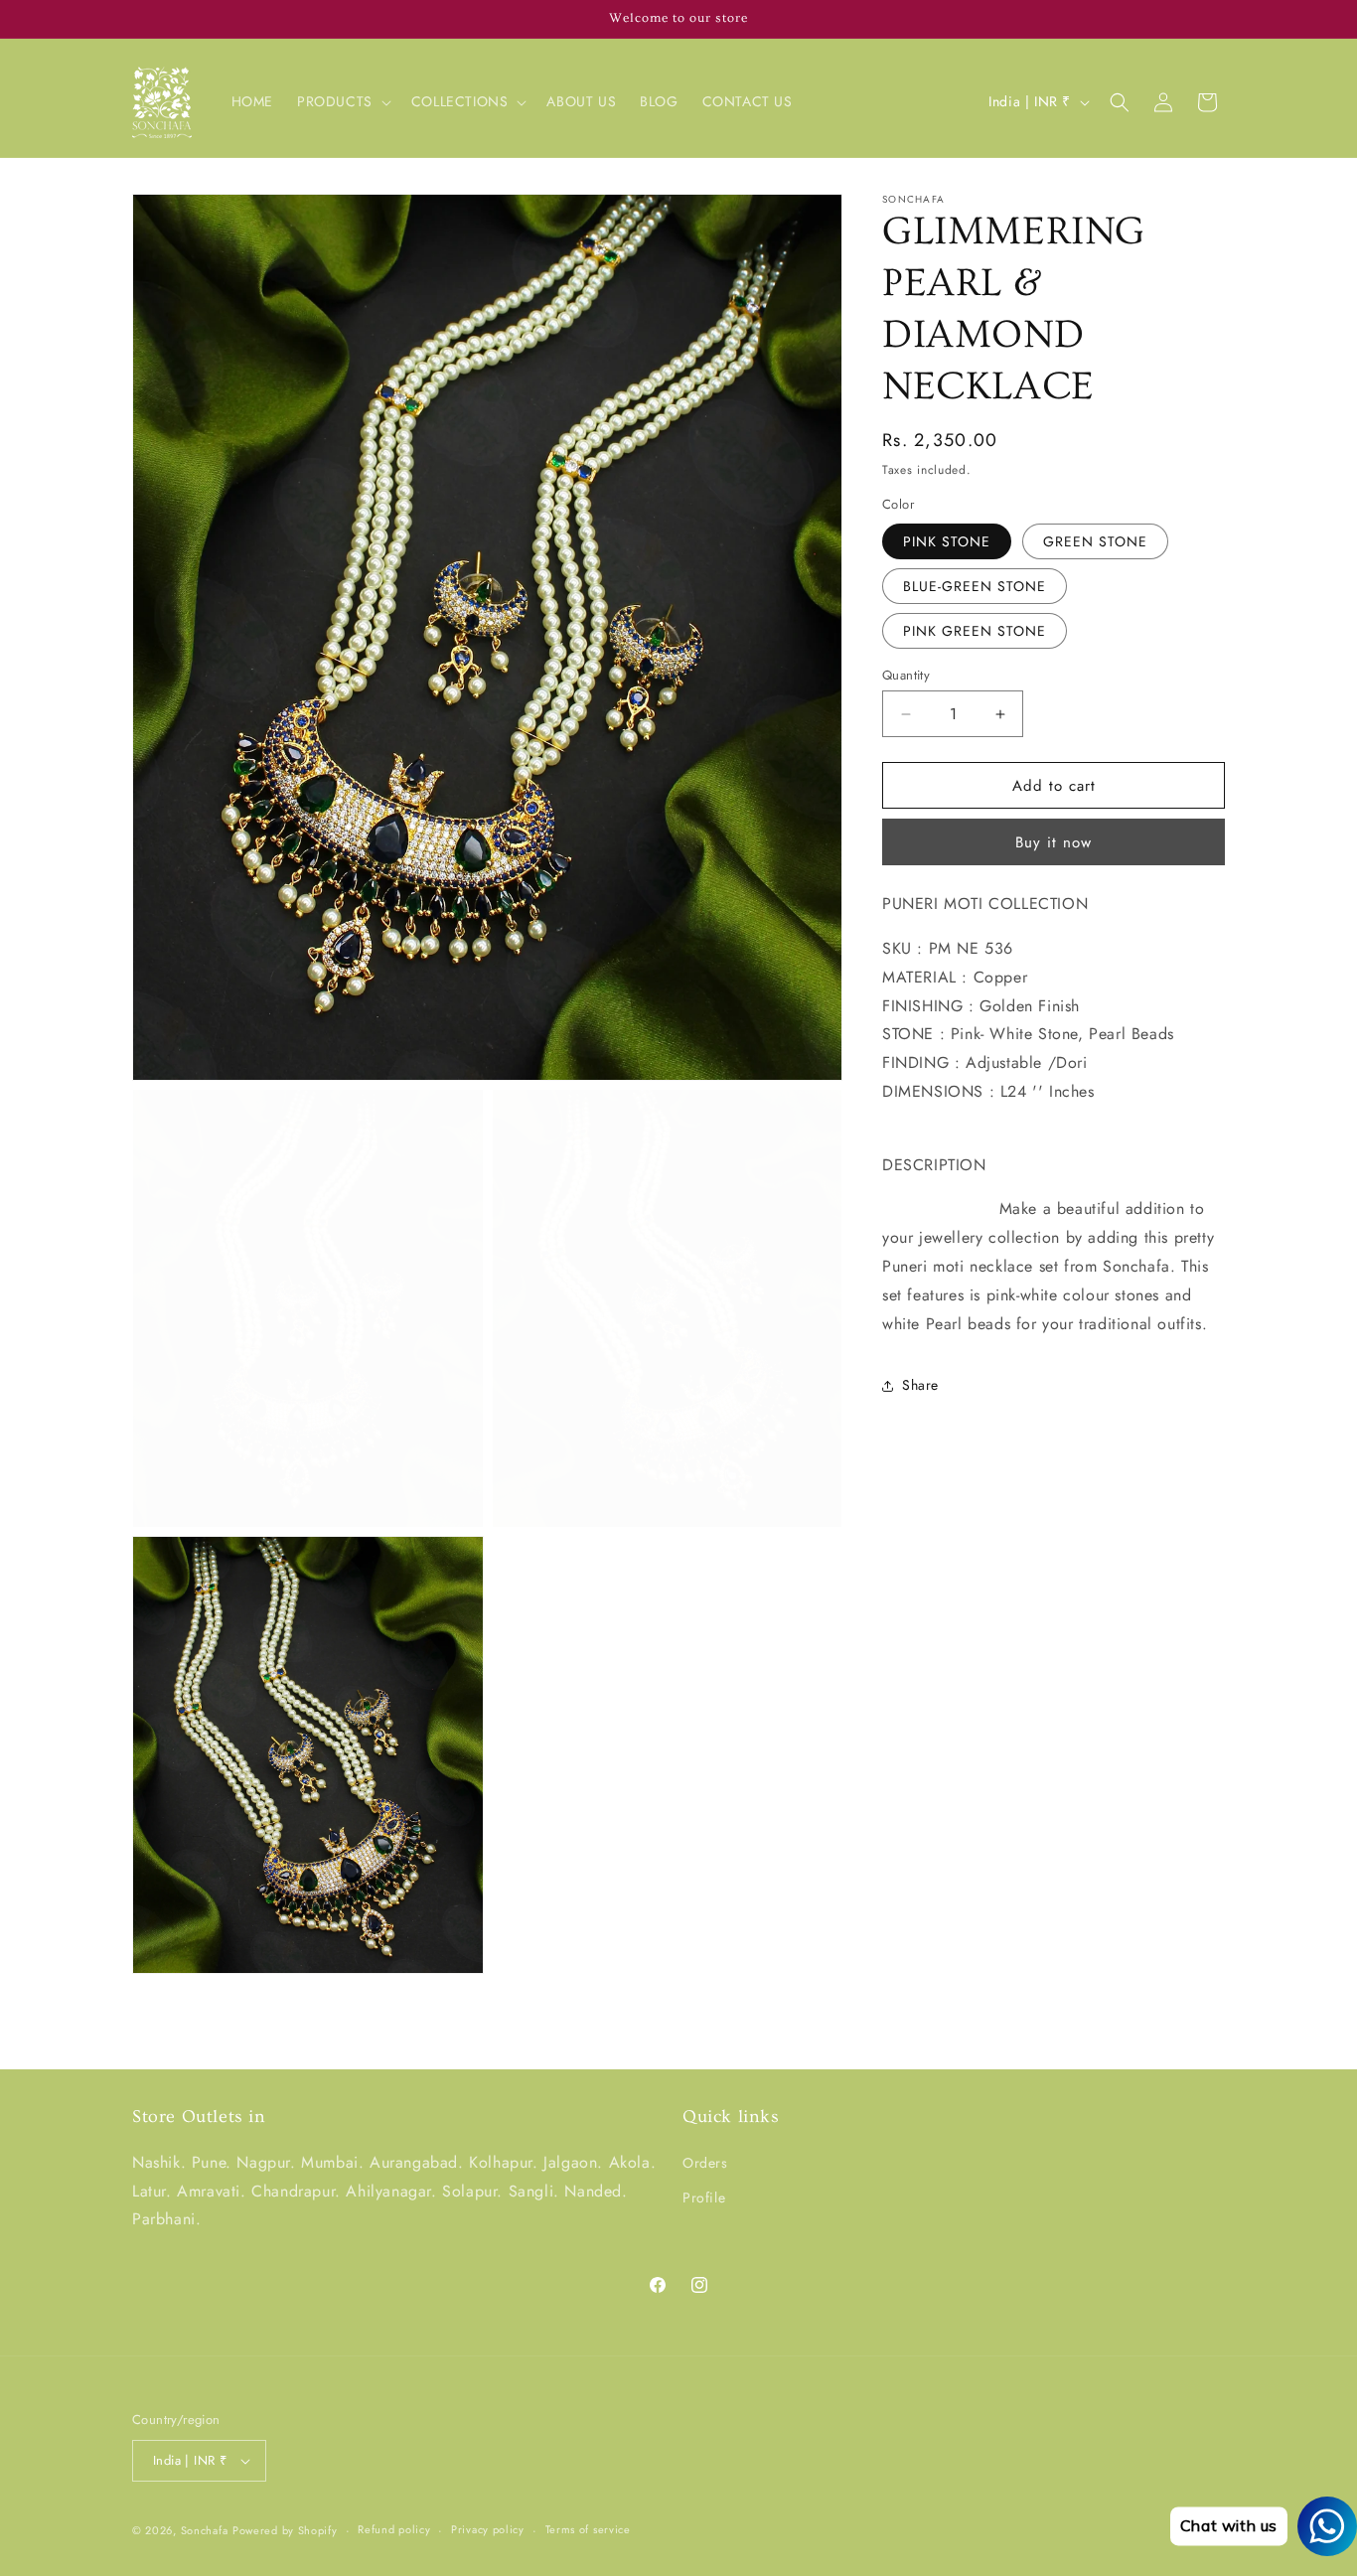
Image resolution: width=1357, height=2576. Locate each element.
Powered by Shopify (285, 2530)
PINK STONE (947, 541)
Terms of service (588, 2529)
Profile (704, 2197)
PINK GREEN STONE (975, 631)
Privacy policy (488, 2529)
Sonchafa (205, 2530)
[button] (342, 101)
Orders (705, 2163)
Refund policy (394, 2529)
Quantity (906, 675)
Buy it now (1054, 842)
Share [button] (920, 1385)
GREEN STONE (1095, 541)
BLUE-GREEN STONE (975, 586)
